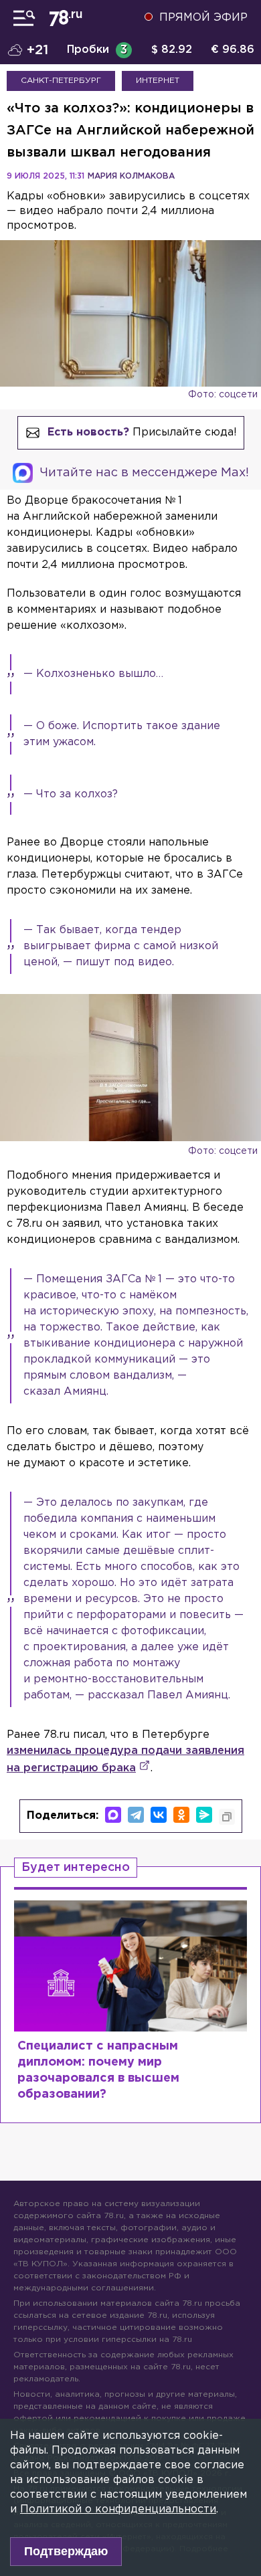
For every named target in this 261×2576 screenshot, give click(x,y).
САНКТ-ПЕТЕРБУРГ (61, 81)
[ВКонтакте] (159, 1815)
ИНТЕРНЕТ (158, 81)
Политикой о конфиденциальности (118, 2509)
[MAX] (113, 1815)
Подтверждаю (66, 2551)
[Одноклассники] (181, 1815)
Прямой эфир (203, 18)
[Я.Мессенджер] (204, 1815)
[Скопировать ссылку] (227, 1817)
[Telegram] (136, 1815)
